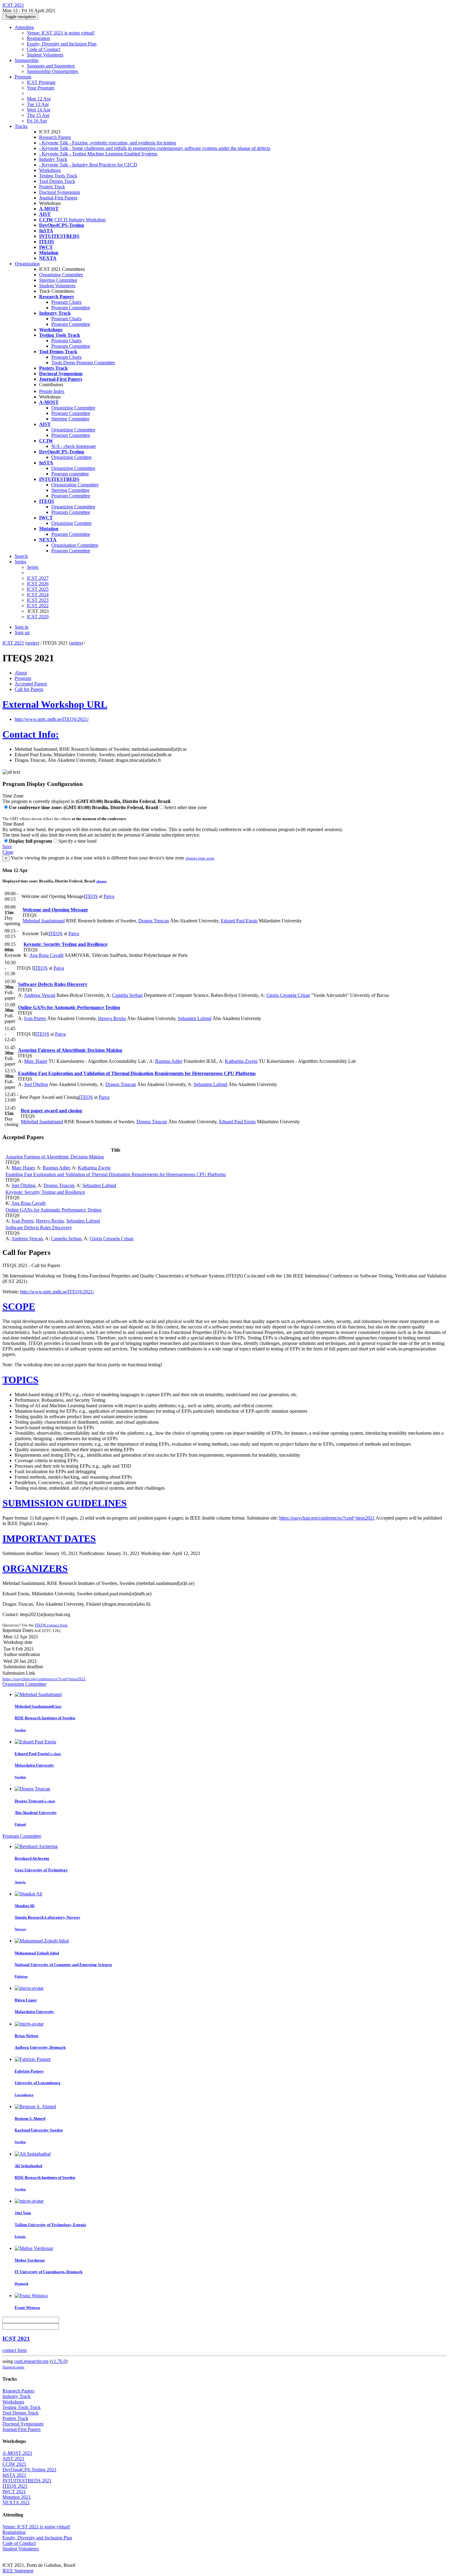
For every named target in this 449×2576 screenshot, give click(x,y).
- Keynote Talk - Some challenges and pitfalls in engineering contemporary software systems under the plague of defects (155, 148)
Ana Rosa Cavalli (46, 955)
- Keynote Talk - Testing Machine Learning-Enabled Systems (98, 154)
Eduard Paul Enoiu (239, 921)
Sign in (22, 627)
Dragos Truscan (154, 921)
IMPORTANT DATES (49, 1539)
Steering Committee (58, 280)
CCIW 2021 (14, 2464)
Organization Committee (75, 485)
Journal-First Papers (58, 198)
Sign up (22, 632)
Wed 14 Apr (39, 110)
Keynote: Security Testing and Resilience (66, 944)
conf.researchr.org (31, 2361)
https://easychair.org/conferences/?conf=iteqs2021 (327, 1518)
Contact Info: (31, 734)
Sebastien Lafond (195, 1018)
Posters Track (52, 187)
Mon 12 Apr (39, 99)
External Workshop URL (55, 704)
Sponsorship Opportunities (53, 71)
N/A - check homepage (74, 446)
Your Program (40, 88)
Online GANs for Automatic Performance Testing (69, 1007)
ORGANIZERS (35, 1568)
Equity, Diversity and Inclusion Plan (62, 44)
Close (8, 852)
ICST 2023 (38, 600)
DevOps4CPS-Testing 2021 (29, 2470)
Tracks (21, 126)
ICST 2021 (13, 643)
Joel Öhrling (36, 1084)
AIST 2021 (13, 2459)
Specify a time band (77, 841)
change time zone (200, 858)
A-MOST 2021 (17, 2453)
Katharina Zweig (241, 1061)
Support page (13, 2367)
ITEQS (91, 896)
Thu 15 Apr (38, 115)
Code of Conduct (44, 49)
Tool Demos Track (57, 181)
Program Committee (71, 308)
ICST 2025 (38, 589)
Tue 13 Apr (38, 104)
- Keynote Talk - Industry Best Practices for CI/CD (88, 165)
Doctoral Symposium (60, 192)
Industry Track (53, 159)
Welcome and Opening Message (55, 910)
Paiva (109, 896)
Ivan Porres (35, 1018)
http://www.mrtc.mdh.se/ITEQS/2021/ (52, 719)
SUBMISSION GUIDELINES (65, 1503)
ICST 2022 (38, 606)
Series (33, 567)
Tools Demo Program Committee (83, 363)
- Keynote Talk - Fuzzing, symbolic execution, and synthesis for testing (108, 143)
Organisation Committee (75, 545)
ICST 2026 (38, 584)
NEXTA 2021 (16, 2503)
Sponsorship (27, 60)
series (32, 643)
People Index (52, 391)
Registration (38, 38)
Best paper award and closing (51, 1111)
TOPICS (20, 1380)
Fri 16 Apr (37, 121)
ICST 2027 (38, 578)
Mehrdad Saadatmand (44, 921)
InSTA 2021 (14, 2475)
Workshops (50, 170)
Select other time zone (186, 807)
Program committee (70, 474)
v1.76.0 (59, 2361)
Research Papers (55, 137)
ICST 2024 (38, 595)
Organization (27, 264)
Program (23, 77)
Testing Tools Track (58, 176)
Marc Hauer (36, 1061)
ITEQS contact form (51, 1625)
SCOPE (19, 1306)
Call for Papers (29, 689)
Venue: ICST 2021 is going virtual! (61, 33)
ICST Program (41, 82)
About (21, 673)
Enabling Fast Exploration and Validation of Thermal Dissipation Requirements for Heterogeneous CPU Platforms (137, 1073)
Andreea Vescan (40, 995)
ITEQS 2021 (15, 2486)
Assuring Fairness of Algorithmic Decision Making (70, 1050)
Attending (24, 27)
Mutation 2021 (17, 2497)
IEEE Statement (18, 2571)
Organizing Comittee (71, 457)
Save (7, 847)
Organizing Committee (61, 275)
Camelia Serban (127, 995)
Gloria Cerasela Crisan (288, 995)
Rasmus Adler (169, 1061)
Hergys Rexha (112, 1018)
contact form (15, 2350)
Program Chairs (66, 302)
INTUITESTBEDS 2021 (27, 2481)
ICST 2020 (38, 617)
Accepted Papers (31, 684)
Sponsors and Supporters (51, 66)
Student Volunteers (45, 55)
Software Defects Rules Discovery (53, 984)
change (101, 881)
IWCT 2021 (14, 2492)
